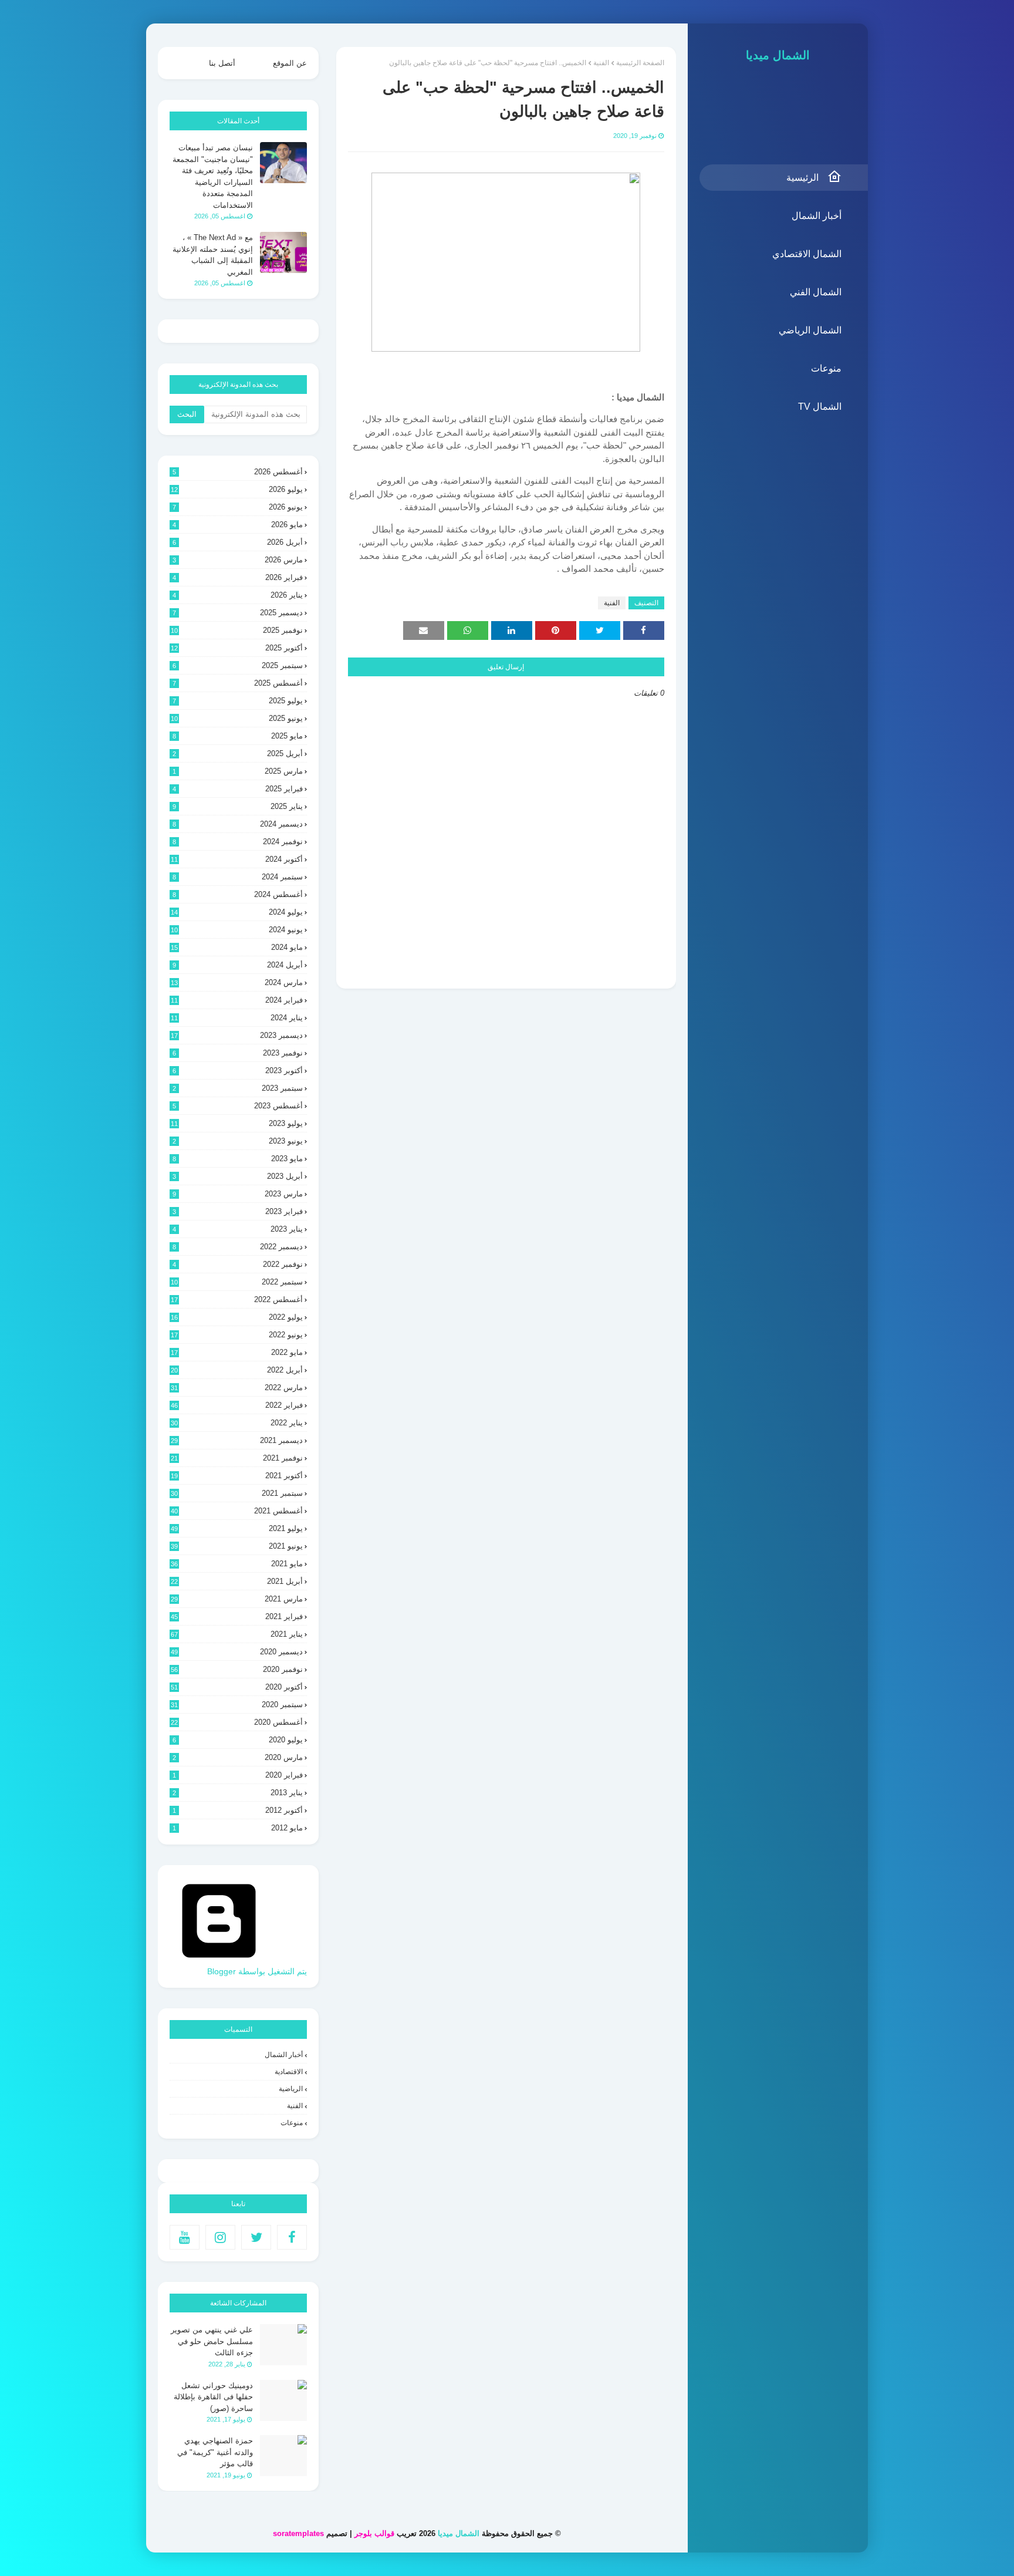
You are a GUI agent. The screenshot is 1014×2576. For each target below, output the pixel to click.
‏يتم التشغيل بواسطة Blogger (257, 1971)
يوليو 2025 (238, 701)
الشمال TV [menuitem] (820, 407)
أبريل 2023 (238, 1176)
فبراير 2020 (238, 1775)
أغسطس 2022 (237, 1299)
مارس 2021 (237, 1599)
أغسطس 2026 (238, 472)
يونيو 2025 (237, 718)
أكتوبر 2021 (237, 1476)
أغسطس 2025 (238, 683)
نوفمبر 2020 (237, 1669)
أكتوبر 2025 (237, 648)
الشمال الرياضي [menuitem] (810, 330)
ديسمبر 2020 (237, 1652)
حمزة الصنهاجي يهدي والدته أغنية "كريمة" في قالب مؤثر (215, 2452)
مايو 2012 (238, 1828)
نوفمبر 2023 (238, 1053)
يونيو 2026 (238, 507)
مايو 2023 (238, 1159)
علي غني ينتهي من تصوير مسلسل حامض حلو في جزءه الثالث (212, 2341)
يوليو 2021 (237, 1528)
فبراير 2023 (238, 1211)
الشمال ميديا (778, 55)
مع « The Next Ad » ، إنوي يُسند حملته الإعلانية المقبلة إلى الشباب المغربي (213, 255)
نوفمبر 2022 (238, 1264)
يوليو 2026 (237, 489)
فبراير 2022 (237, 1405)
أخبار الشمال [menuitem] (817, 216)
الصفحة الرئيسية (640, 63)
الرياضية (291, 2089)
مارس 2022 (237, 1388)
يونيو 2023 (238, 1141)
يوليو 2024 (237, 912)
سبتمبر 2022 (237, 1282)
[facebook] (292, 2237)
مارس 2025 (238, 771)
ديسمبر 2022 (238, 1247)
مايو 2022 (237, 1352)
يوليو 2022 (237, 1317)
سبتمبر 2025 (238, 665)
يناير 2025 (238, 806)
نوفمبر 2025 (237, 630)
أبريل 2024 (238, 965)
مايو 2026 (238, 525)
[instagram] (220, 2237)
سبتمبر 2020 (237, 1705)
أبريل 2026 (238, 542)
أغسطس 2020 (237, 1722)
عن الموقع (290, 63)
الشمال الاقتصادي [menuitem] (807, 254)
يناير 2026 (238, 595)
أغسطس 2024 (238, 894)
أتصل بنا (222, 63)
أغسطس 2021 (237, 1511)
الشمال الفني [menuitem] (816, 292)
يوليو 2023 (237, 1123)
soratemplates (298, 2533)
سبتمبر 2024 (238, 877)
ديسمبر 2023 (237, 1035)
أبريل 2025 (238, 753)
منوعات (292, 2123)
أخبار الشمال (284, 2055)
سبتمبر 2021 (237, 1493)
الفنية (601, 63)
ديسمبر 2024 (238, 824)
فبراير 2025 (238, 789)
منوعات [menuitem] (826, 368)
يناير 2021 (237, 1634)
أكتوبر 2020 (237, 1687)
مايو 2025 (238, 736)
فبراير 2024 (237, 1000)
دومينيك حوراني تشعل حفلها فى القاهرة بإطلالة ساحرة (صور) (213, 2397)
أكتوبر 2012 (238, 1810)
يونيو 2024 (237, 930)
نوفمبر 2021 (237, 1458)
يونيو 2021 (237, 1546)
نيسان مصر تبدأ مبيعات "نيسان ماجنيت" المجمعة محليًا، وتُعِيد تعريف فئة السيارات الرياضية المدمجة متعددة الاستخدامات (213, 176)
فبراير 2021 (237, 1616)
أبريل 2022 (237, 1370)
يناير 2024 (237, 1018)
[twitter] (256, 2237)
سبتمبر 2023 (238, 1088)
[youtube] (185, 2237)
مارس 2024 (237, 982)
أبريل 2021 (237, 1581)
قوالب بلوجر (374, 2533)
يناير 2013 (238, 1793)
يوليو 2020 (238, 1740)
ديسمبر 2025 (238, 613)
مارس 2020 (238, 1757)
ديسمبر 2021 (237, 1440)
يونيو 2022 (237, 1335)
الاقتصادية (289, 2072)
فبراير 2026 (238, 577)
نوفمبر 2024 (238, 842)
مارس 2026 (238, 560)
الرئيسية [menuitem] (802, 178)
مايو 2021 (237, 1564)
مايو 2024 (237, 947)
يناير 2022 (237, 1423)
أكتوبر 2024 (237, 859)
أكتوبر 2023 (238, 1070)
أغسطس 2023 (238, 1106)
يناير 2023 (238, 1229)
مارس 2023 (238, 1194)
